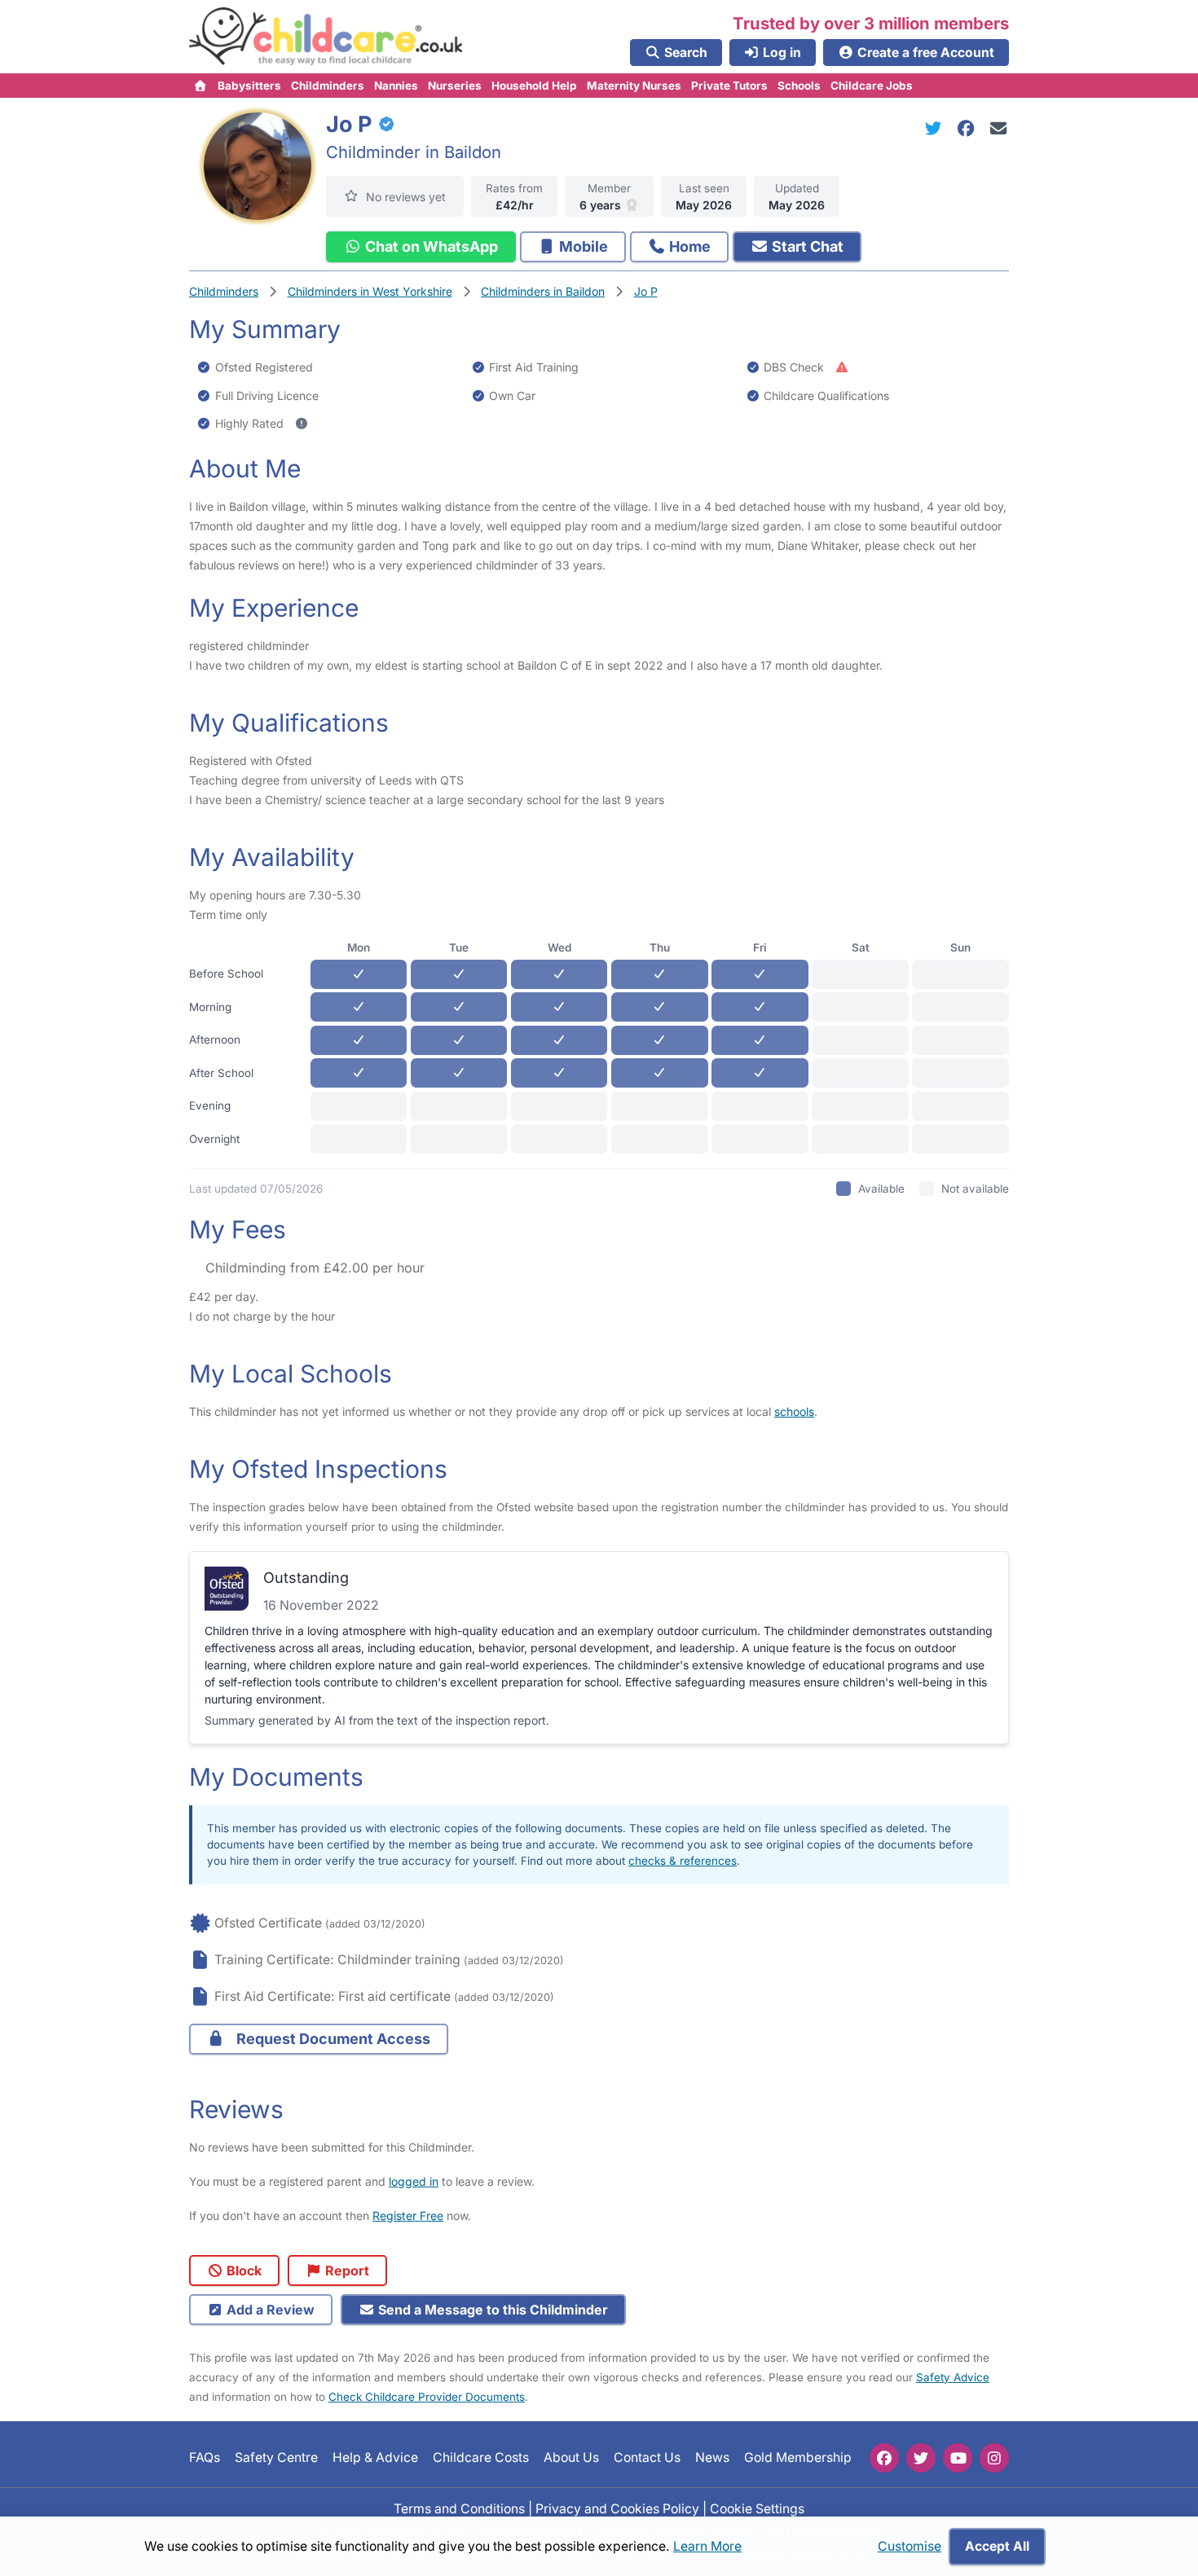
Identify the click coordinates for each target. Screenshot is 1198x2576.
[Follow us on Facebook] (884, 2458)
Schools (799, 86)
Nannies (396, 86)
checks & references (683, 1861)
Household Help (534, 86)
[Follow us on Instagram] (994, 2458)
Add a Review (269, 2310)
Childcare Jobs (872, 86)
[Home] (201, 86)
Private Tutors (729, 86)
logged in (414, 2181)
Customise (910, 2546)
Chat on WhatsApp (430, 246)
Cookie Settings (757, 2508)
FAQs (205, 2457)
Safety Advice (953, 2377)
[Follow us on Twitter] (921, 2458)
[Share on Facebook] (969, 128)
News (712, 2457)
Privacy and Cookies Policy (617, 2508)
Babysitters (249, 86)
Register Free (408, 2216)
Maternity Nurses (634, 86)
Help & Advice (375, 2457)
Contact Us (647, 2457)
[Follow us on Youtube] (958, 2458)
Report (346, 2270)
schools (794, 1411)
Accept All (997, 2546)
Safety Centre (276, 2457)
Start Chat (806, 246)
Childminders (328, 86)
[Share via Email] (999, 128)
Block (242, 2270)
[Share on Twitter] (936, 128)
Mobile (582, 246)
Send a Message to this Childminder (491, 2310)
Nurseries (455, 86)
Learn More (707, 2546)
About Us (571, 2457)
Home (688, 246)
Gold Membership (798, 2457)
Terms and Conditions (459, 2508)
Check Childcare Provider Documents (427, 2397)
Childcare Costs (481, 2457)
